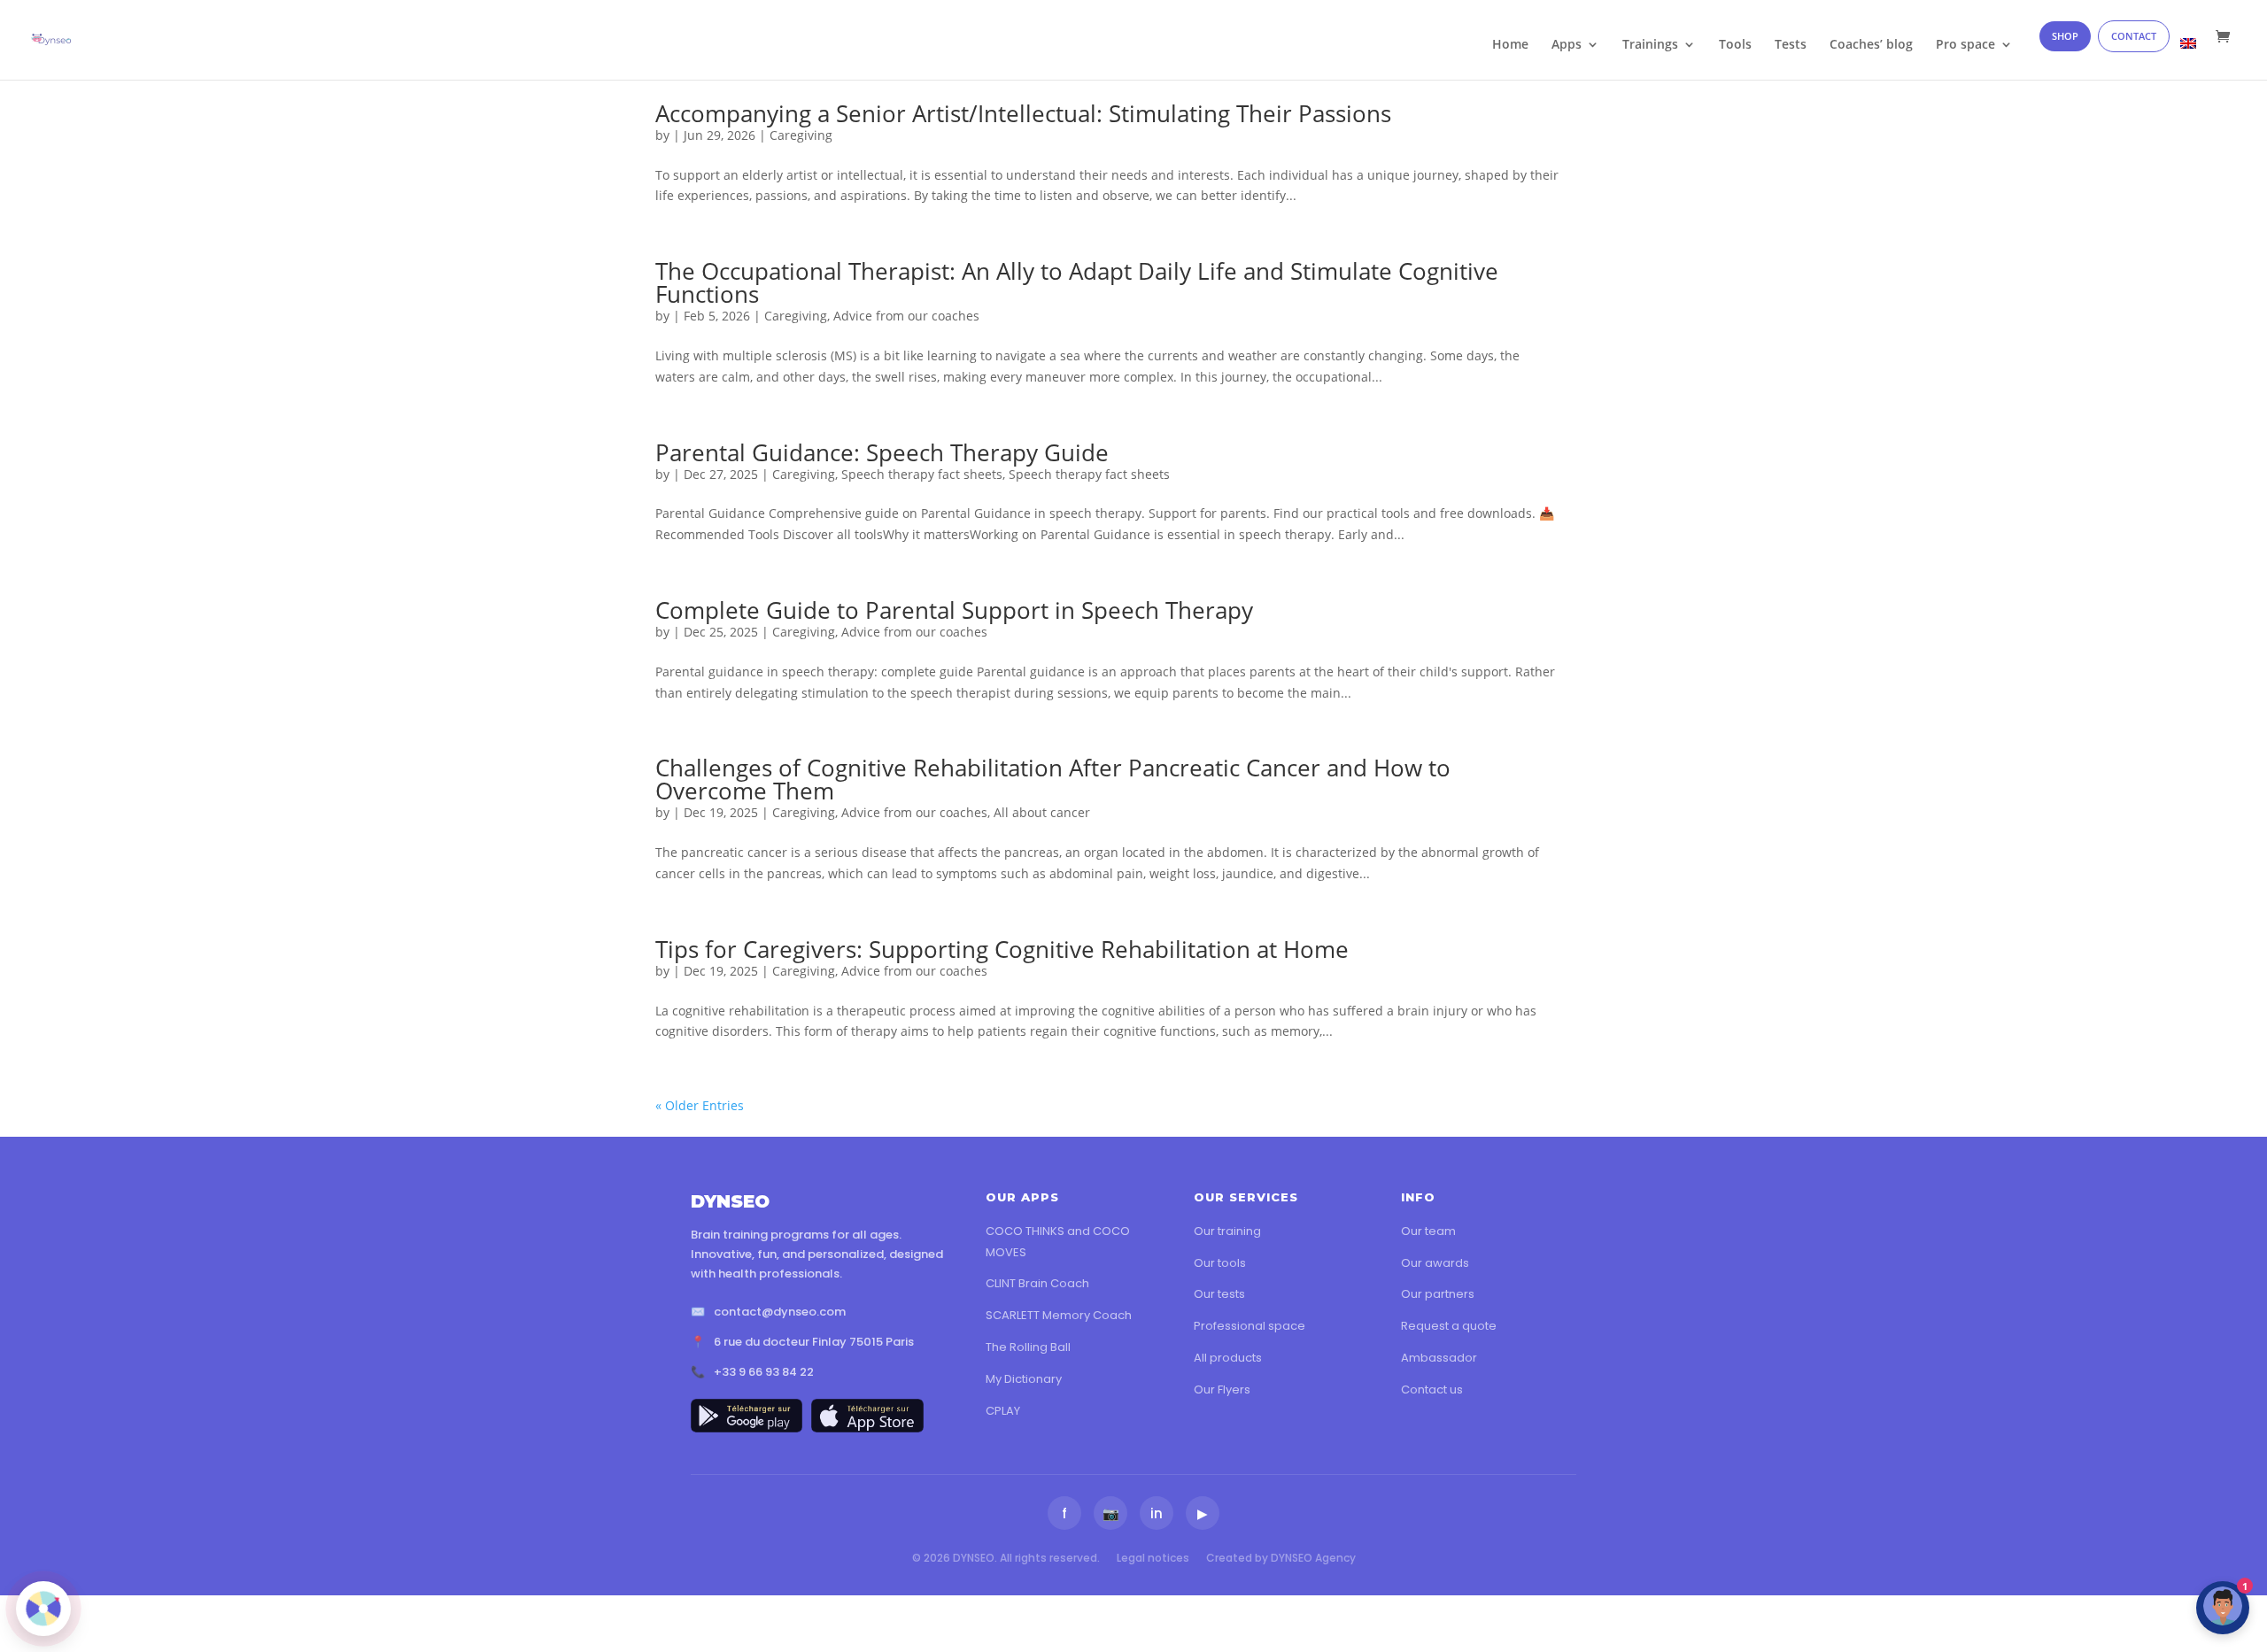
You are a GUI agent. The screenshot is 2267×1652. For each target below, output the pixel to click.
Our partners (1438, 1294)
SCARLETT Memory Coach (1059, 1315)
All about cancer (1042, 812)
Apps (1567, 45)
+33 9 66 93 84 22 (764, 1372)
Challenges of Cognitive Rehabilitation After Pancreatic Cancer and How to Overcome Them (1053, 779)
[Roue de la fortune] (43, 1609)
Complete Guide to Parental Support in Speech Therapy (954, 610)
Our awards (1435, 1263)
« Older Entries (700, 1105)
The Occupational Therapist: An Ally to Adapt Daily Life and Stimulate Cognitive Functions (1077, 282)
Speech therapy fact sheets (922, 474)
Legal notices (1153, 1558)
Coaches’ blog (1871, 45)
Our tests (1219, 1294)
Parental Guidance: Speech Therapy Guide (882, 452)
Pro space (1965, 45)
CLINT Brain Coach (1037, 1283)
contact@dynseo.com (780, 1312)
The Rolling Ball (1028, 1347)
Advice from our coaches (906, 316)
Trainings (1650, 45)
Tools (1735, 45)
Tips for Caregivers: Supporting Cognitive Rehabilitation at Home (1002, 949)
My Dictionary (1024, 1379)
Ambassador (1439, 1358)
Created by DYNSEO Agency (1281, 1558)
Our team (1428, 1231)
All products (1228, 1358)
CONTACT (2134, 36)
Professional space (1250, 1326)
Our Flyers (1222, 1390)
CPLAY (1003, 1411)
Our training (1227, 1231)
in (1157, 1513)
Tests (1791, 45)
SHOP (2065, 36)
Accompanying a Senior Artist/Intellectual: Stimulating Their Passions (1023, 113)
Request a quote (1449, 1326)
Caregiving (801, 135)
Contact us (1432, 1390)
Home (1510, 45)
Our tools (1220, 1263)
